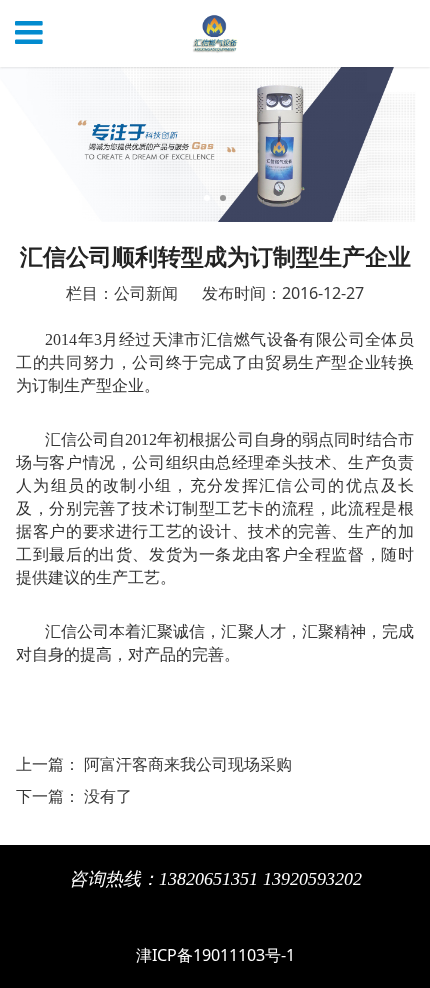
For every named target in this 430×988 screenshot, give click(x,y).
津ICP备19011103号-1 (215, 955)
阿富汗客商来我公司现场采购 (188, 764)
